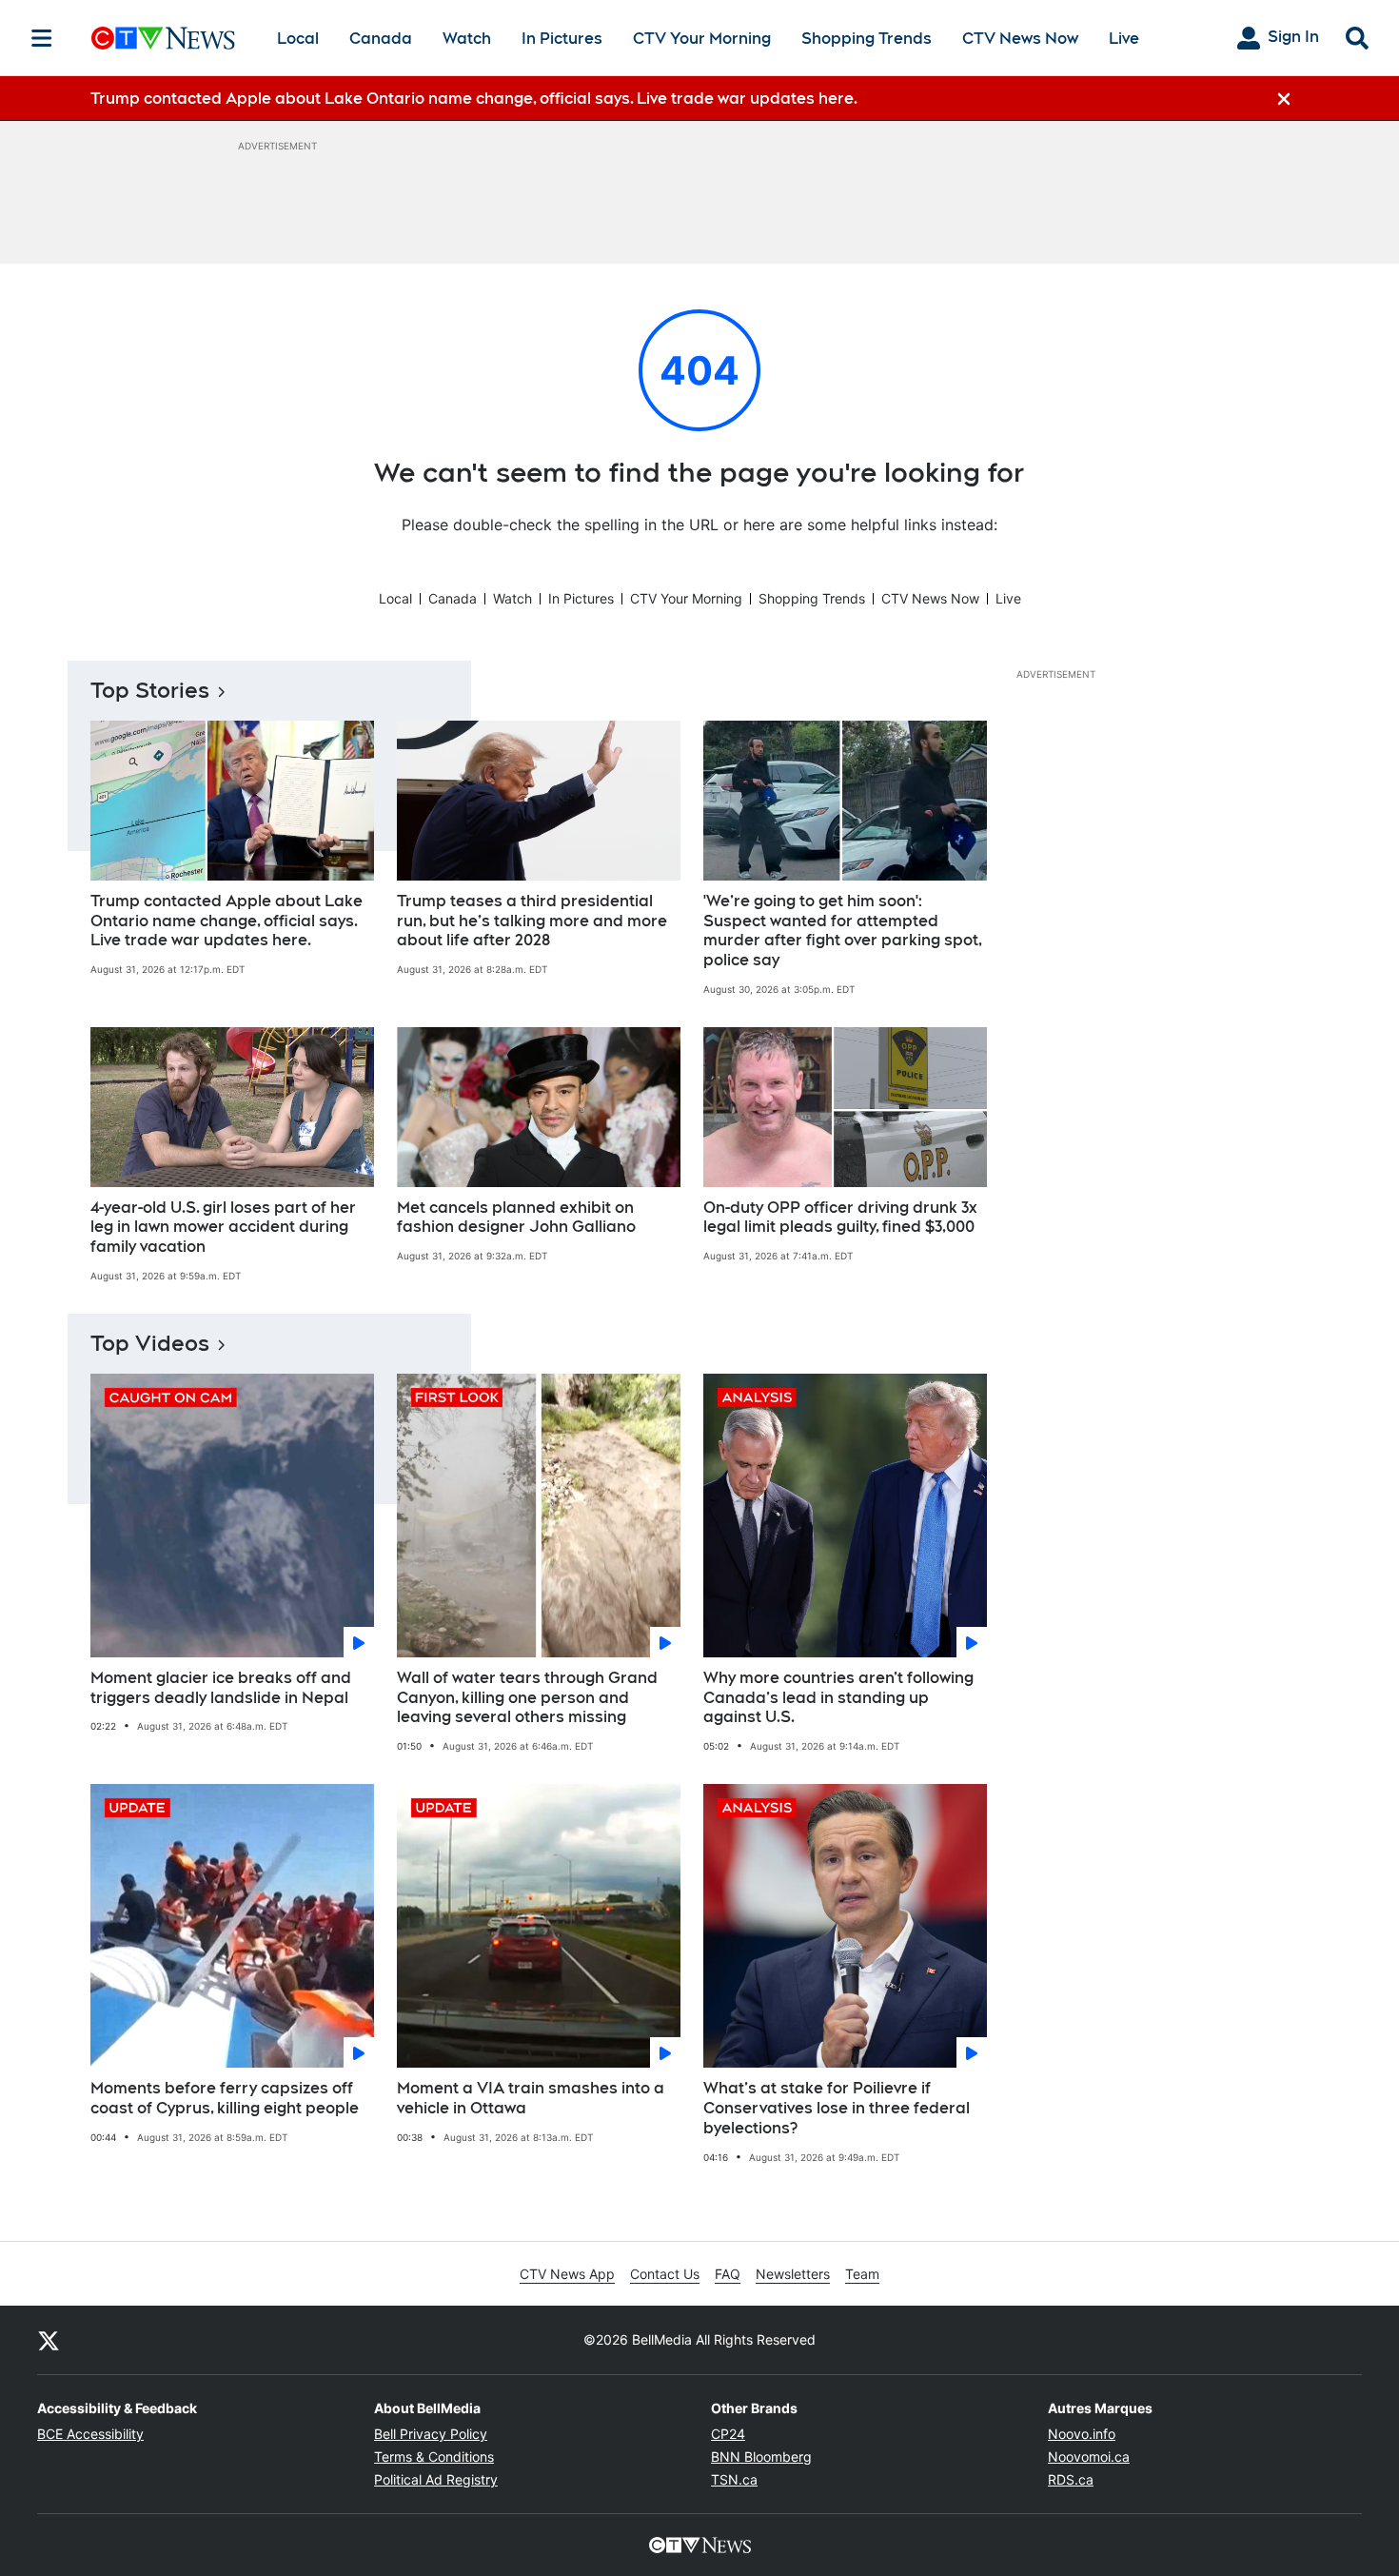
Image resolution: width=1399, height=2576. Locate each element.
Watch (467, 39)
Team (862, 2274)
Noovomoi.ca (1089, 2457)
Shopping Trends (867, 39)
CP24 (728, 2434)
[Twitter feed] (49, 2340)
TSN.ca (734, 2479)
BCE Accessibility (90, 2434)
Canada (381, 39)
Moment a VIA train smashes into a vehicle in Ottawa (531, 2098)
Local (298, 39)
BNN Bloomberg (761, 2457)
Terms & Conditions (434, 2457)
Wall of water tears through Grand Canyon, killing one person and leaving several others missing (527, 1698)
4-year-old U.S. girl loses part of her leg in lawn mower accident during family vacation (223, 1228)
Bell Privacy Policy (431, 2434)
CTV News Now (1020, 39)
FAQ (728, 2274)
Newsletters (793, 2274)
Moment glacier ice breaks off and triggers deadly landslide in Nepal (221, 1688)
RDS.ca (1071, 2479)
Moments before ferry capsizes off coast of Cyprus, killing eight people (225, 2098)
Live (1124, 39)
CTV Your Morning (702, 39)
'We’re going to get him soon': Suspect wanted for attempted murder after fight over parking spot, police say (843, 931)
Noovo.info (1082, 2434)
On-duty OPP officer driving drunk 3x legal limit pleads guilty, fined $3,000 (840, 1218)
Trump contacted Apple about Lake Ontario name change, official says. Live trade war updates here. (227, 921)
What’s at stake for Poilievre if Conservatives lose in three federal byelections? (837, 2108)
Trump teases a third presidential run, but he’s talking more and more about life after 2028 (532, 921)
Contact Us (665, 2274)
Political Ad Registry (436, 2479)
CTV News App (567, 2274)
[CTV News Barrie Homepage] (163, 38)
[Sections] (42, 38)
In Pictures (562, 39)
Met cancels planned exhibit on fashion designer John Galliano (516, 1218)
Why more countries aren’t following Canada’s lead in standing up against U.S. (838, 1698)
